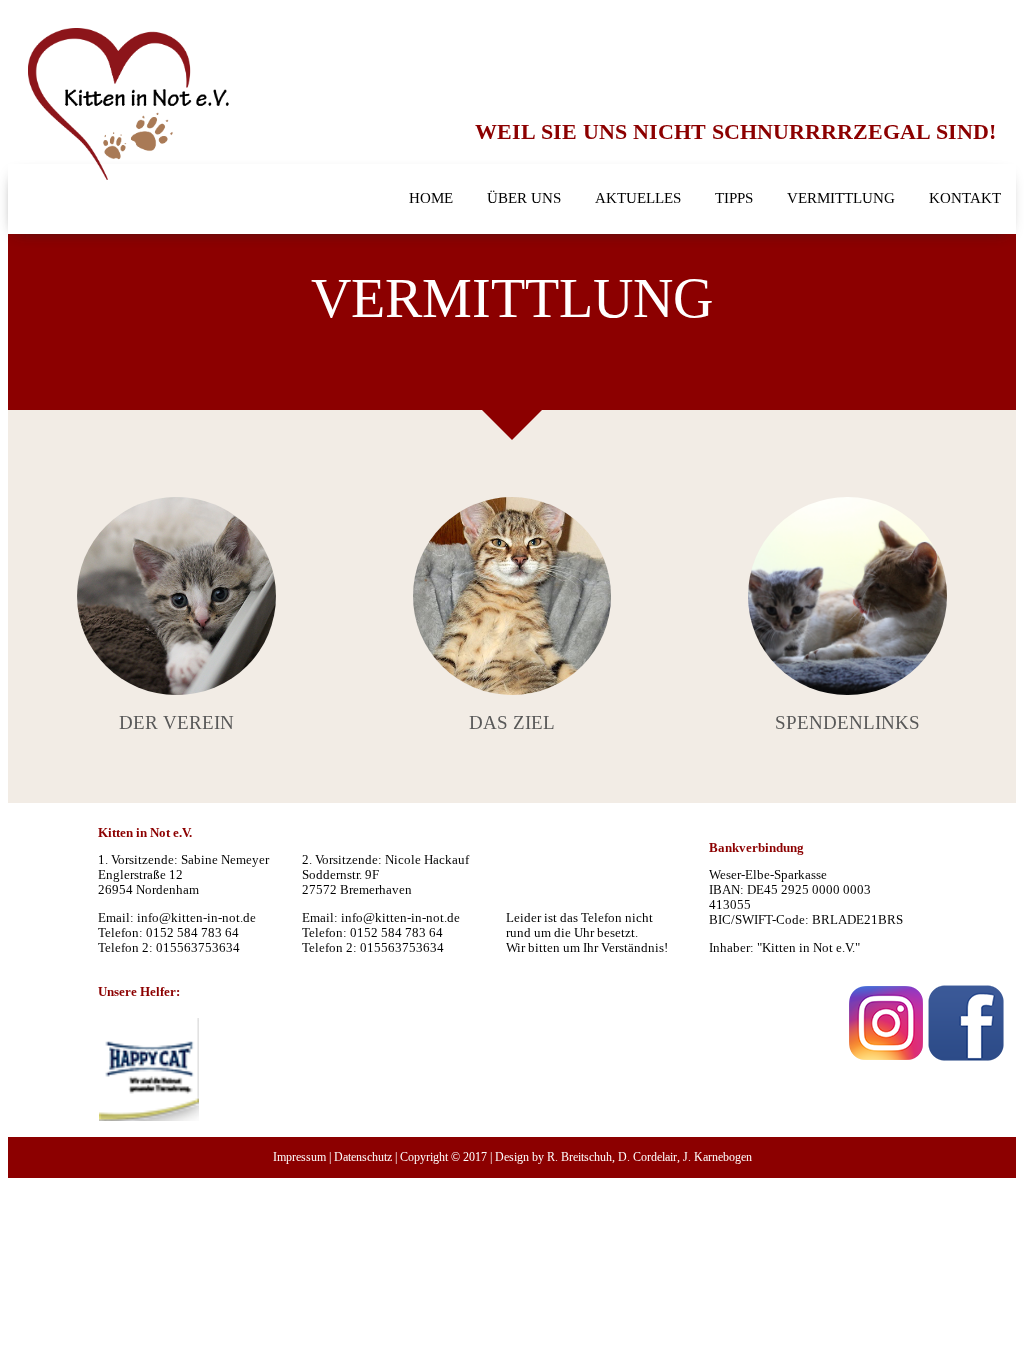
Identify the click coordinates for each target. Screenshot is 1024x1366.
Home (431, 198)
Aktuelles (638, 198)
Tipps (734, 198)
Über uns (524, 198)
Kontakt (965, 198)
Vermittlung (841, 198)
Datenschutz (363, 1157)
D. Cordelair (647, 1157)
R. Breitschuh (579, 1157)
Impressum (299, 1157)
